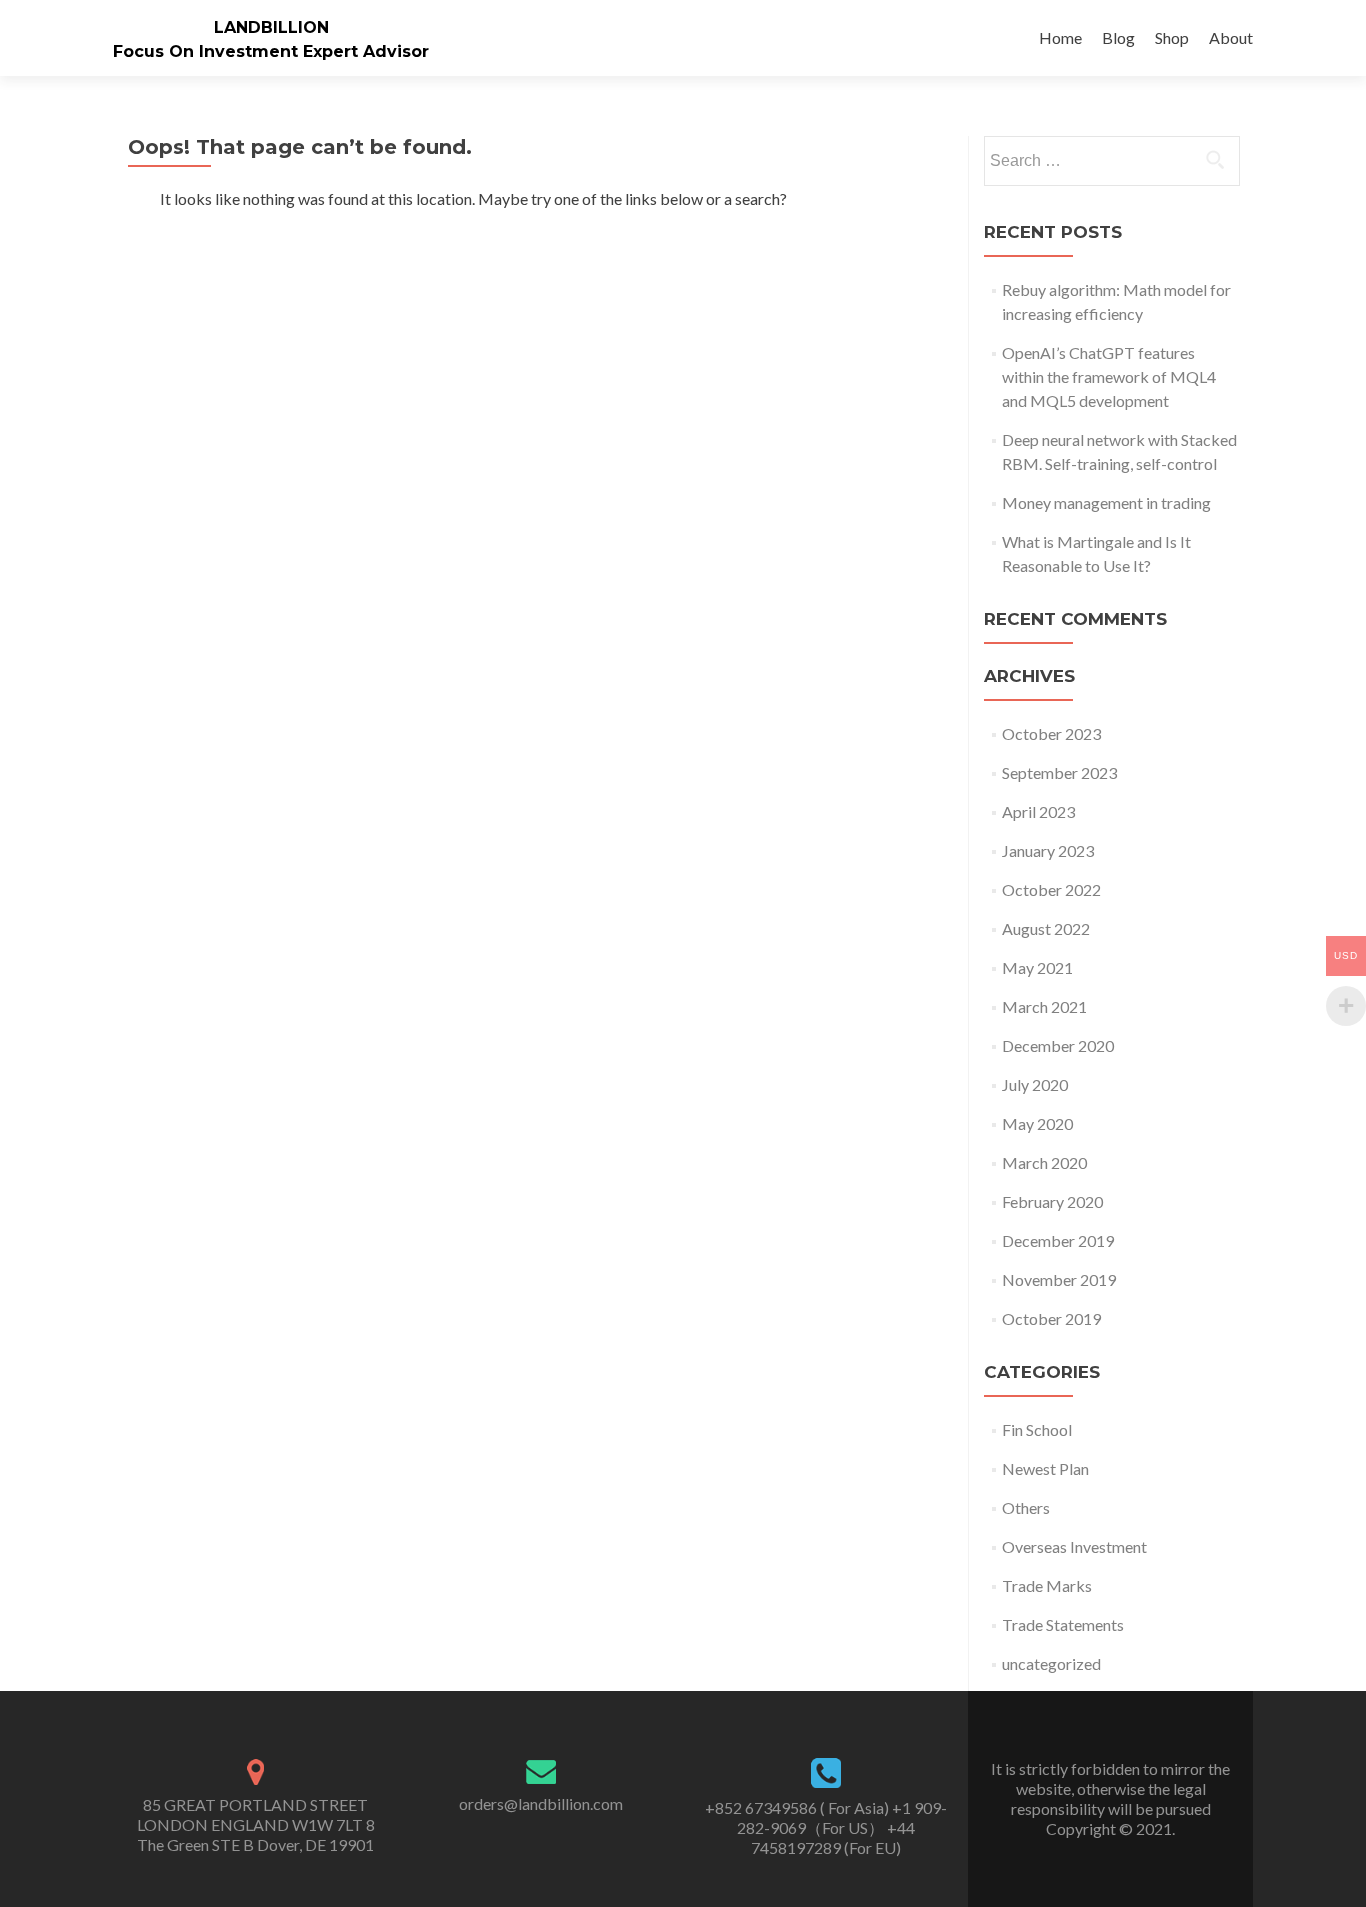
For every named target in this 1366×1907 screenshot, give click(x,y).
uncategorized (1051, 1663)
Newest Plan (1045, 1468)
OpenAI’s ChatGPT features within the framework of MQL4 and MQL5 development (1109, 376)
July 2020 (1035, 1084)
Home (1060, 37)
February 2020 (1052, 1201)
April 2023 (1038, 811)
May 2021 (1037, 967)
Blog (1118, 37)
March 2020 (1044, 1162)
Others (1026, 1507)
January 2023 (1048, 850)
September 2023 (1059, 772)
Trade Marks (1047, 1585)
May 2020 (1037, 1123)
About (1231, 37)
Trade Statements (1063, 1624)
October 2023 (1051, 733)
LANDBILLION (271, 27)
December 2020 (1058, 1045)
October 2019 (1051, 1318)
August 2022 (1046, 928)
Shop (1172, 37)
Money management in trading (1106, 502)
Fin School (1037, 1429)
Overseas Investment (1074, 1546)
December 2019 (1058, 1240)
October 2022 (1051, 889)
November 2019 (1059, 1279)
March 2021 (1044, 1006)
